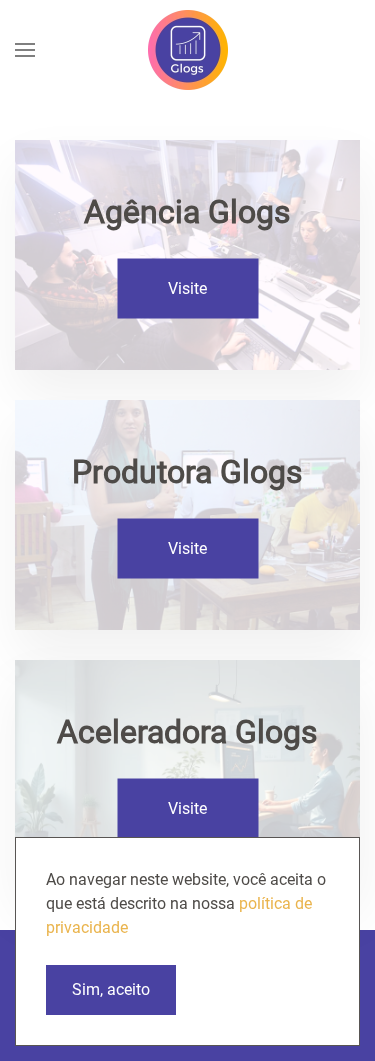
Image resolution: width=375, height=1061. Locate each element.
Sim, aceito (111, 989)
